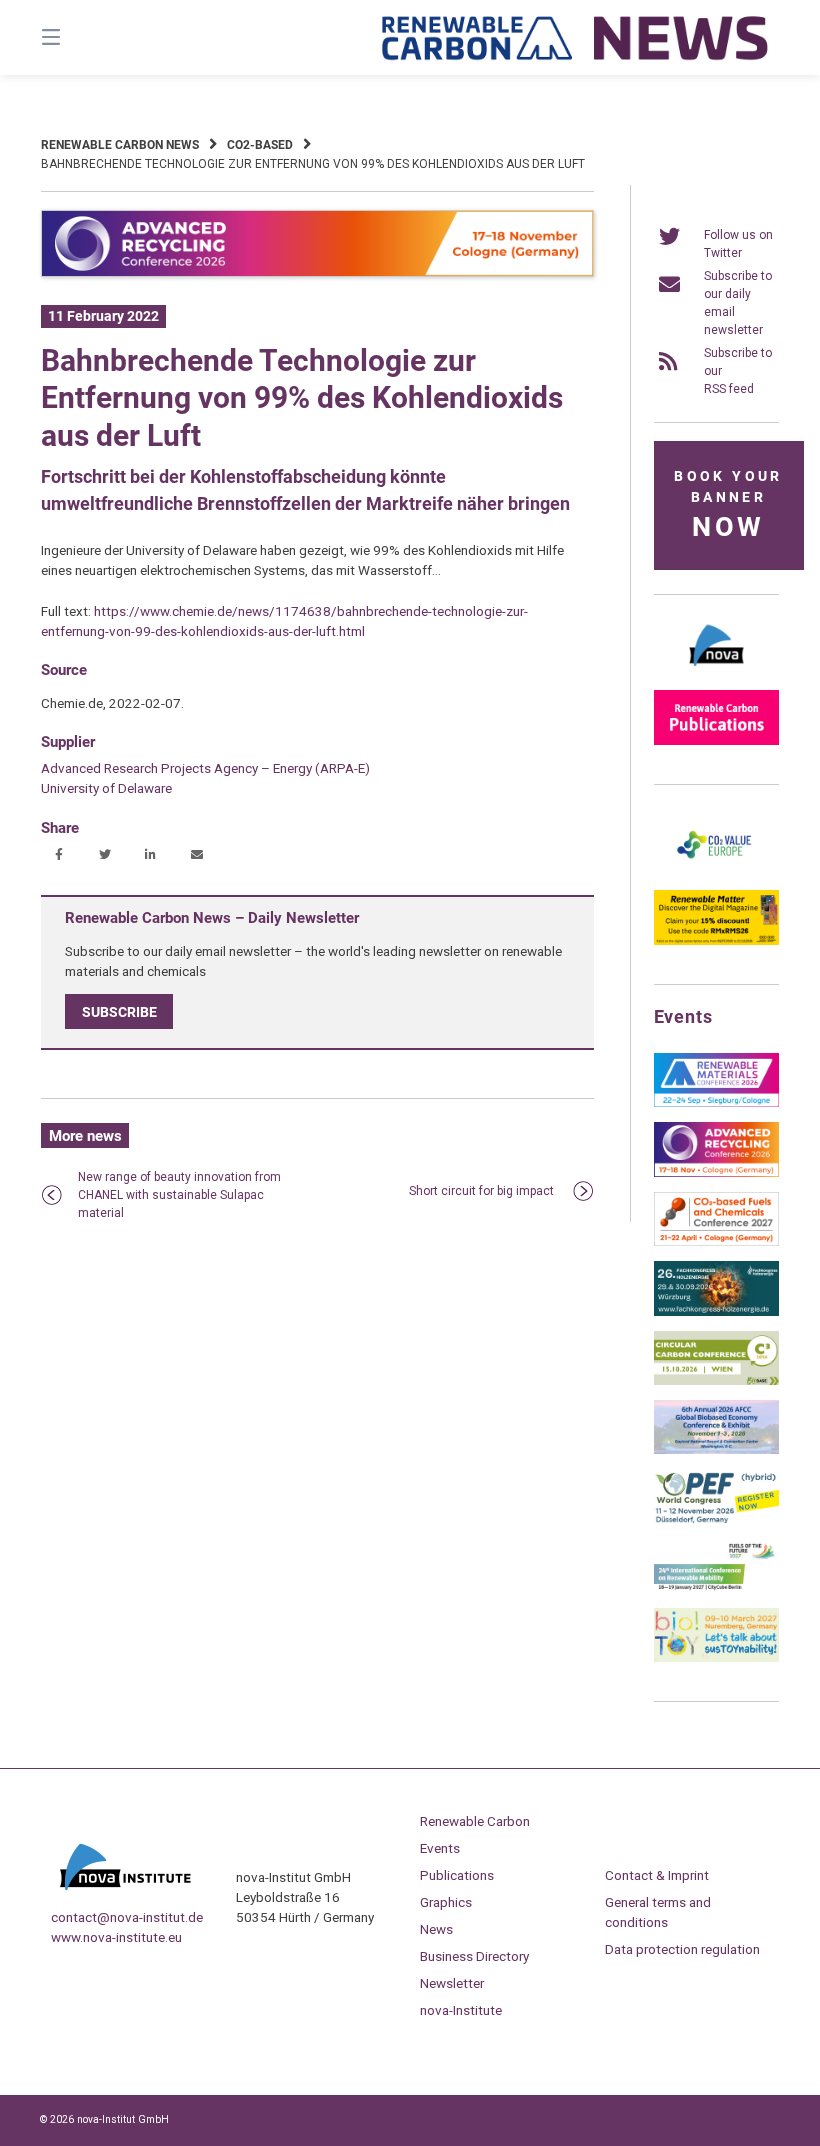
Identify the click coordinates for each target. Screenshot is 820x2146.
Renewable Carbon (475, 1821)
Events (440, 1848)
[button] (58, 855)
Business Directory (474, 1956)
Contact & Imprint (657, 1875)
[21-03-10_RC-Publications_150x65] (716, 741)
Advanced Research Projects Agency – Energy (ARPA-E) (205, 768)
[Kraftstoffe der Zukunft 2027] (716, 1589)
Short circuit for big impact (481, 1191)
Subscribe (119, 1012)
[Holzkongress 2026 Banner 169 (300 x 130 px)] (716, 1312)
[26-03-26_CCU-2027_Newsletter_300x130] (716, 1242)
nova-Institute (461, 2010)
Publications (457, 1875)
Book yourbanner (728, 505)
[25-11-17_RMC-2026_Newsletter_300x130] (716, 1103)
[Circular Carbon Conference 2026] (716, 1381)
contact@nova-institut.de (127, 1917)
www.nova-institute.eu (116, 1937)
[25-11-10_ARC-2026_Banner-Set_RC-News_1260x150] (317, 273)
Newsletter (452, 1983)
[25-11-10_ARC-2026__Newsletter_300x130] (716, 1173)
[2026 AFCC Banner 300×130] (716, 1450)
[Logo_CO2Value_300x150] (716, 871)
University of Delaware (106, 788)
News (436, 1929)
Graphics (446, 1902)
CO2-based (260, 145)
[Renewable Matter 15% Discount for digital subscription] (716, 941)
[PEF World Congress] (716, 1520)
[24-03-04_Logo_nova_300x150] (716, 671)
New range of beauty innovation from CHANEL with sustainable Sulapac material (179, 1195)
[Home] (576, 37)
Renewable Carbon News (120, 145)
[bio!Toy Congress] (716, 1658)
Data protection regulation (682, 1949)
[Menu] (86, 37)
